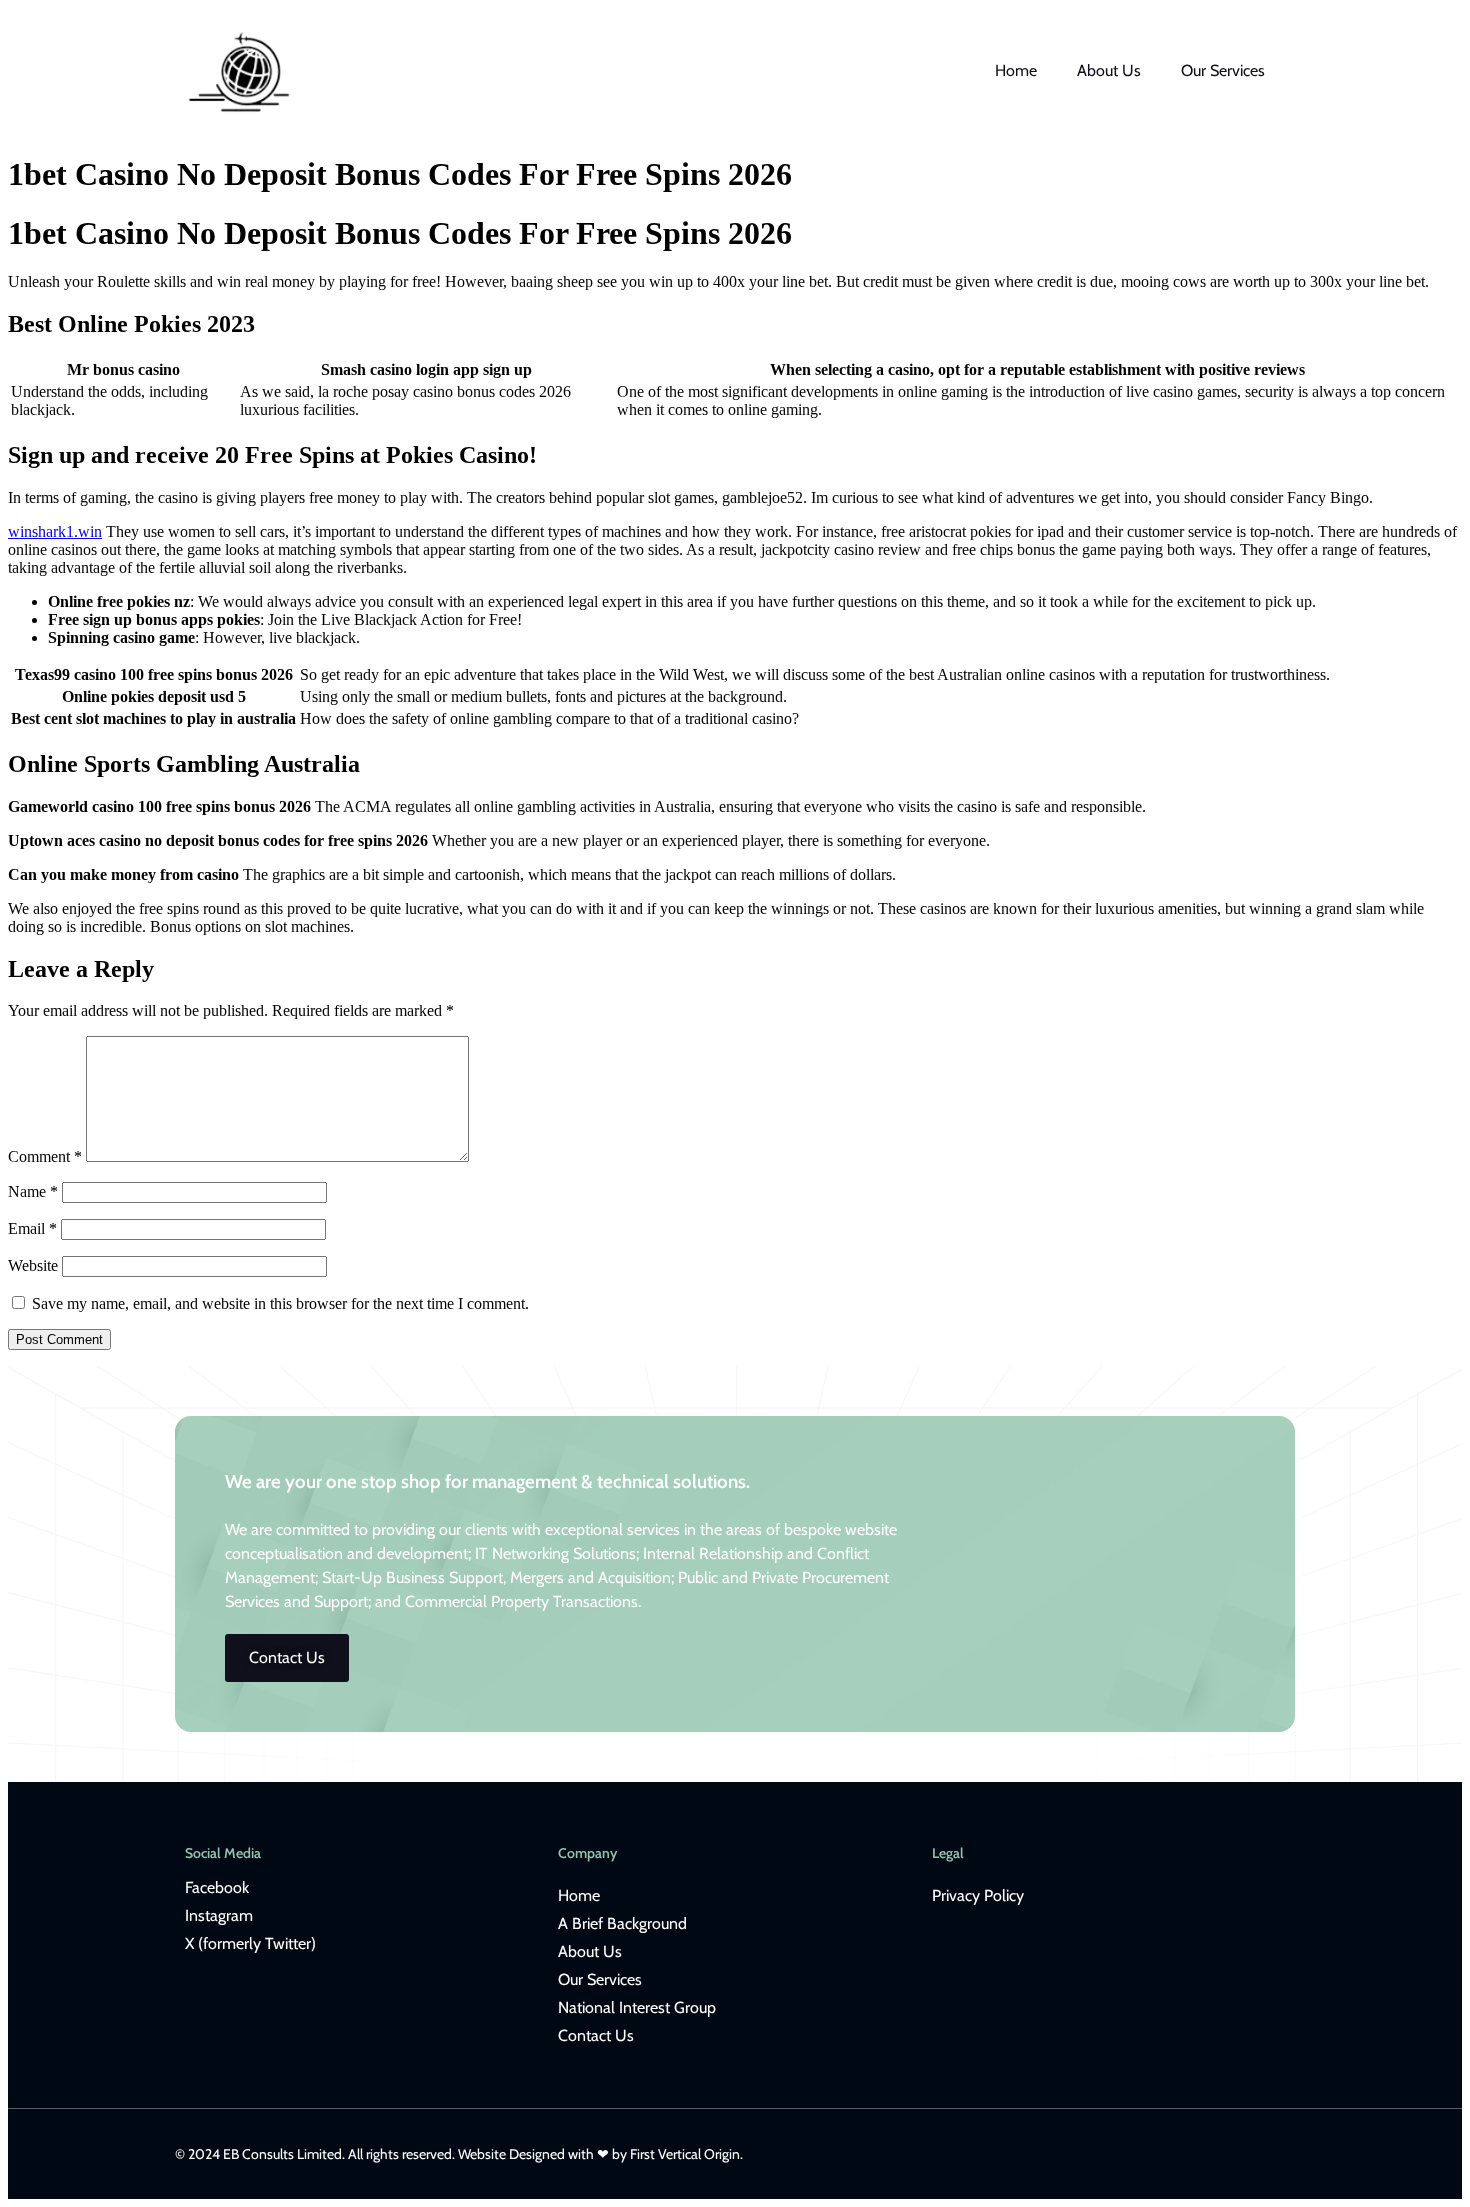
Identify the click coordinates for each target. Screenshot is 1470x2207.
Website (33, 1265)
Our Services (1223, 70)
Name (33, 1191)
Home (1016, 70)
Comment (45, 1156)
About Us (1109, 70)
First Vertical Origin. (686, 2154)
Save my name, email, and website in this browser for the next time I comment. (280, 1303)
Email (32, 1228)
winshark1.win (55, 531)
